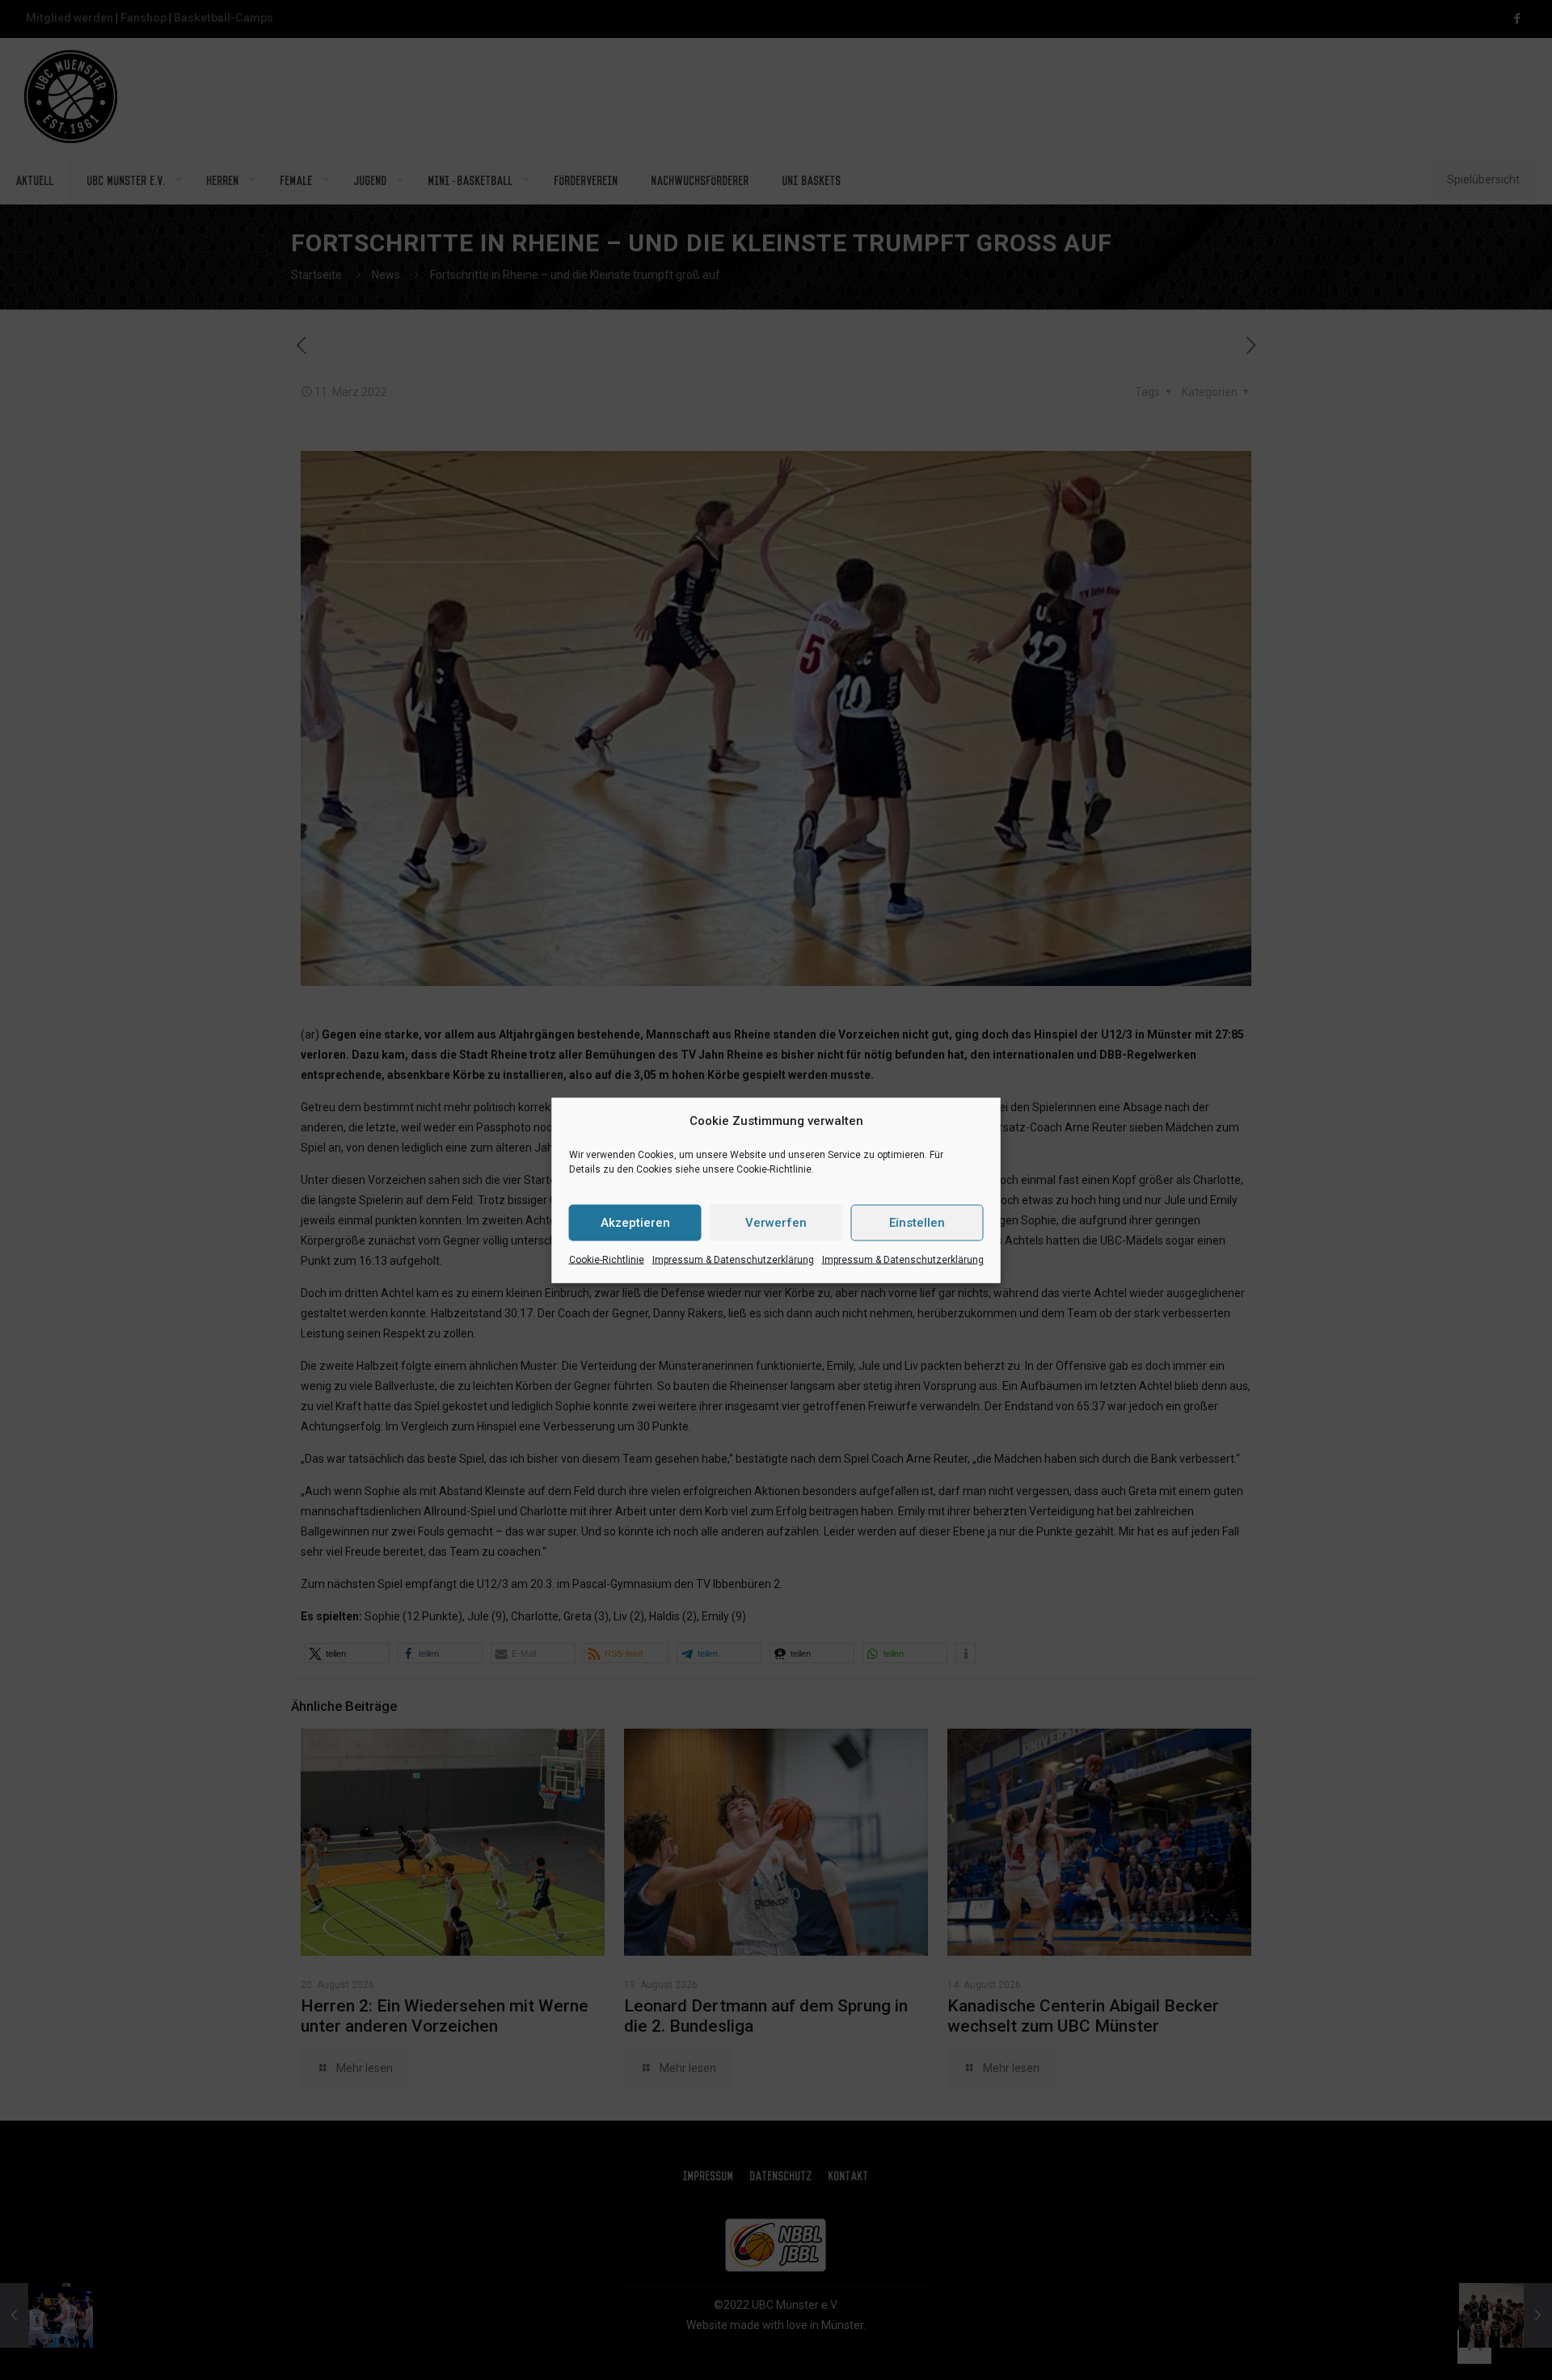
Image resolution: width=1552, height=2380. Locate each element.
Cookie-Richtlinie (607, 1259)
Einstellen (917, 1223)
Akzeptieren (635, 1223)
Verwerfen (776, 1223)
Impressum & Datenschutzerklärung (733, 1259)
